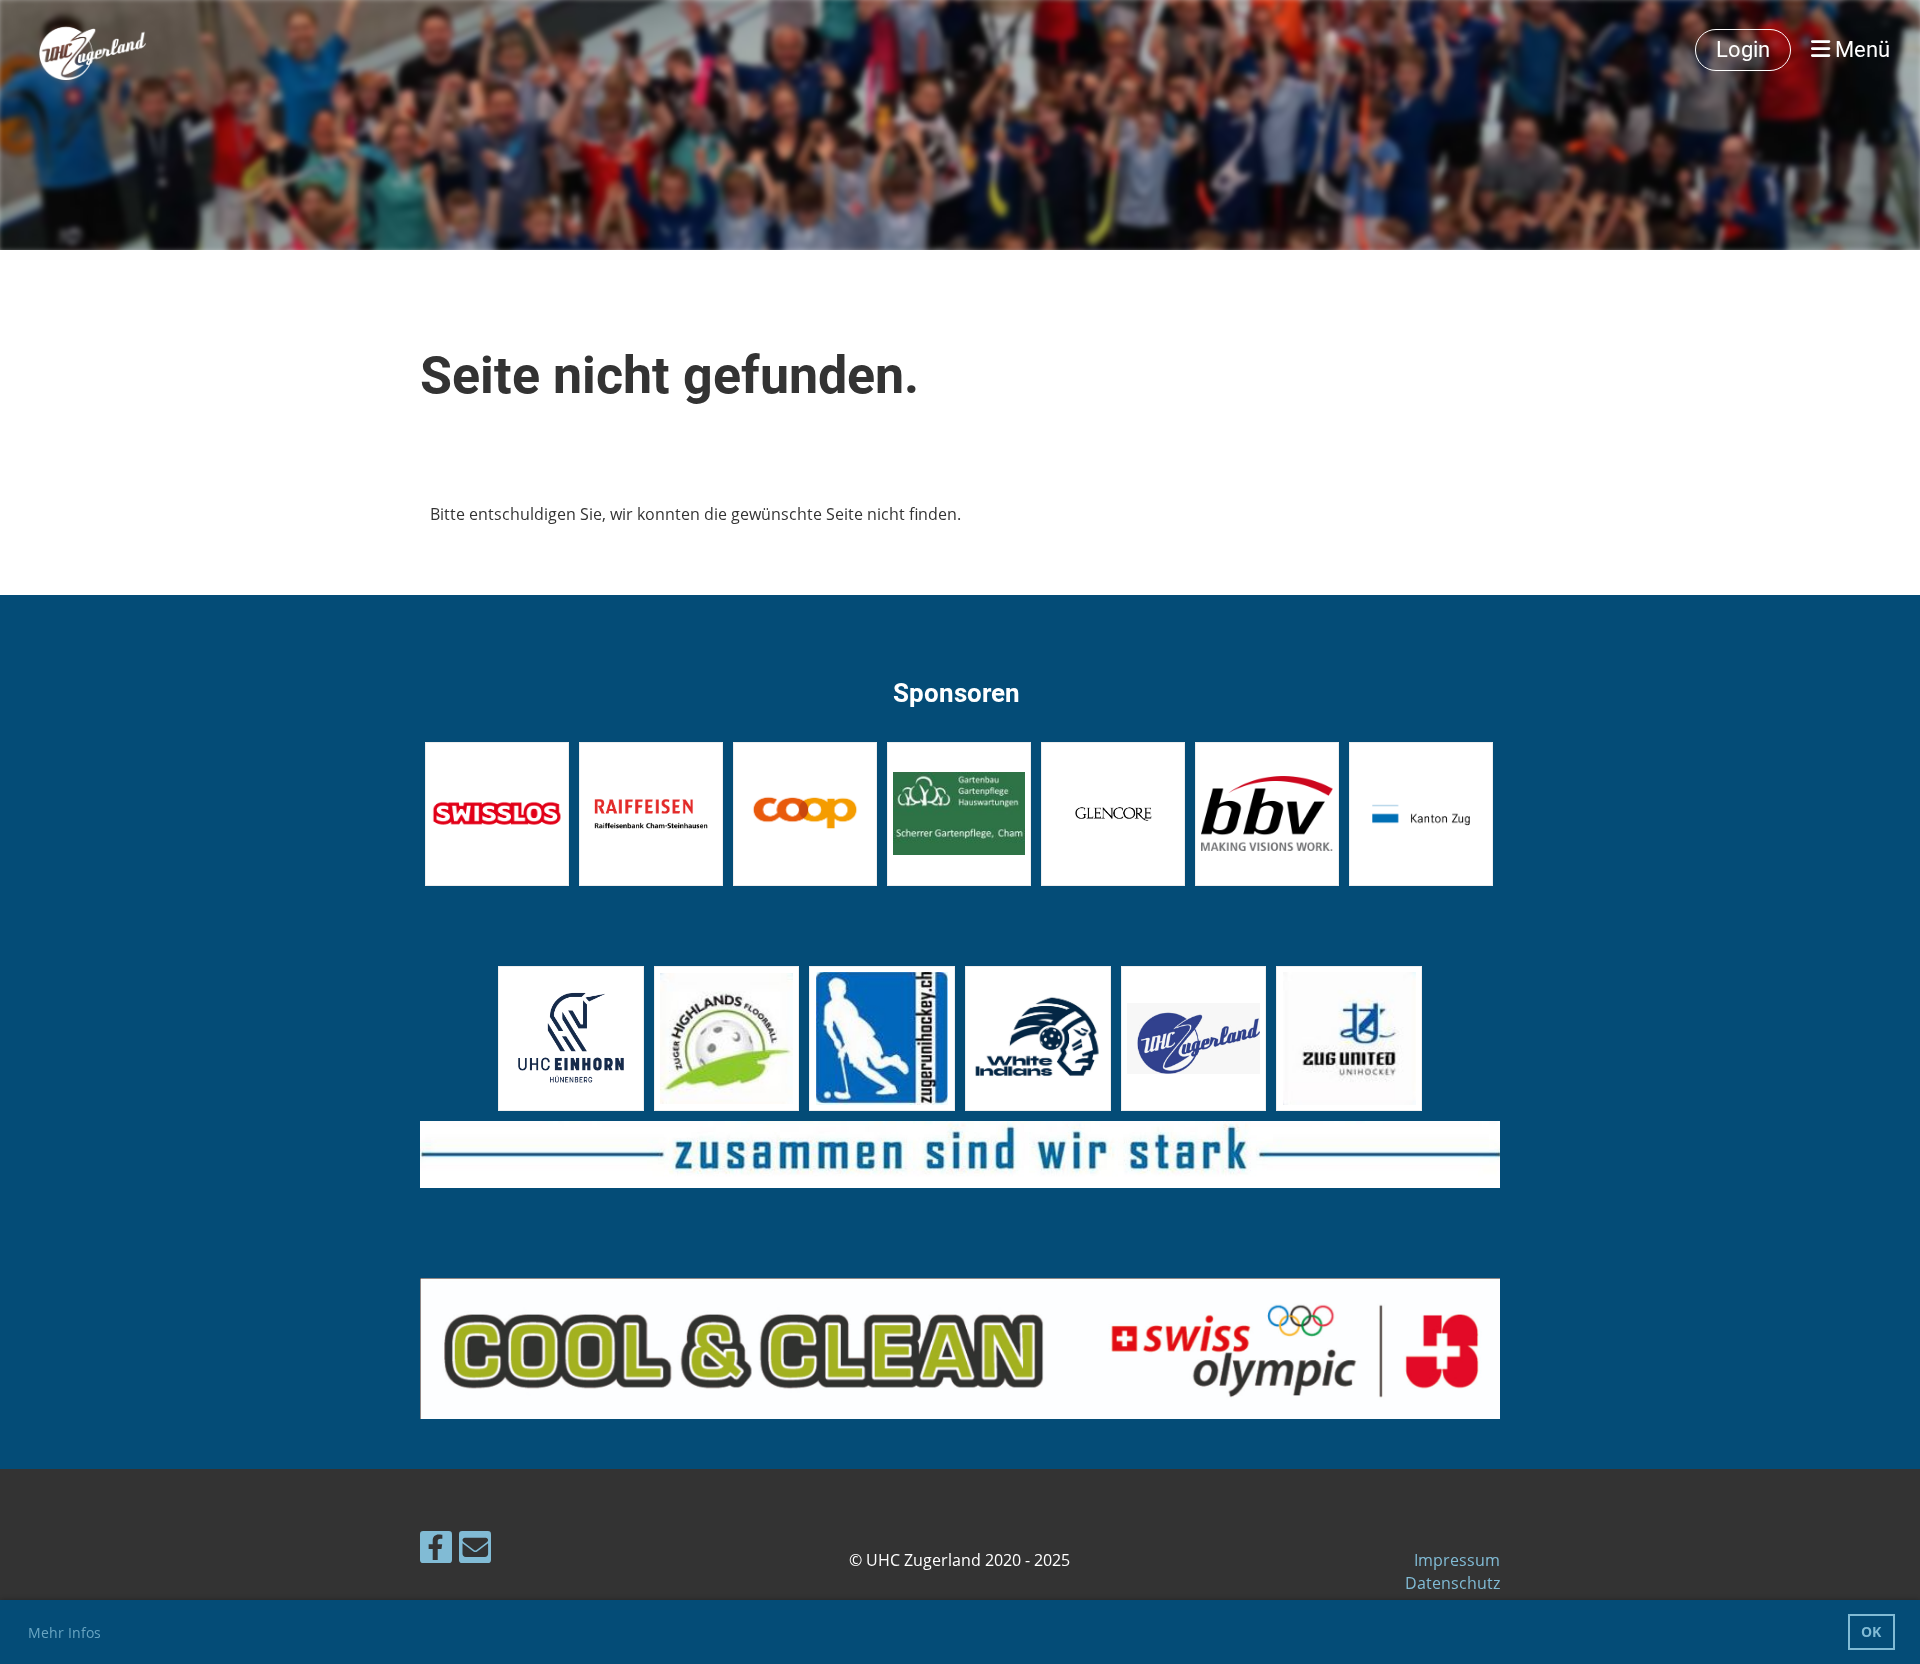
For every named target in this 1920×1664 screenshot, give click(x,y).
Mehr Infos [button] (64, 1632)
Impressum (1457, 1560)
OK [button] (1871, 1631)
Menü (1860, 49)
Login (1743, 49)
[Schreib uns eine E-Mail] (475, 1550)
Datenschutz (1452, 1583)
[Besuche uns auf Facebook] (436, 1550)
